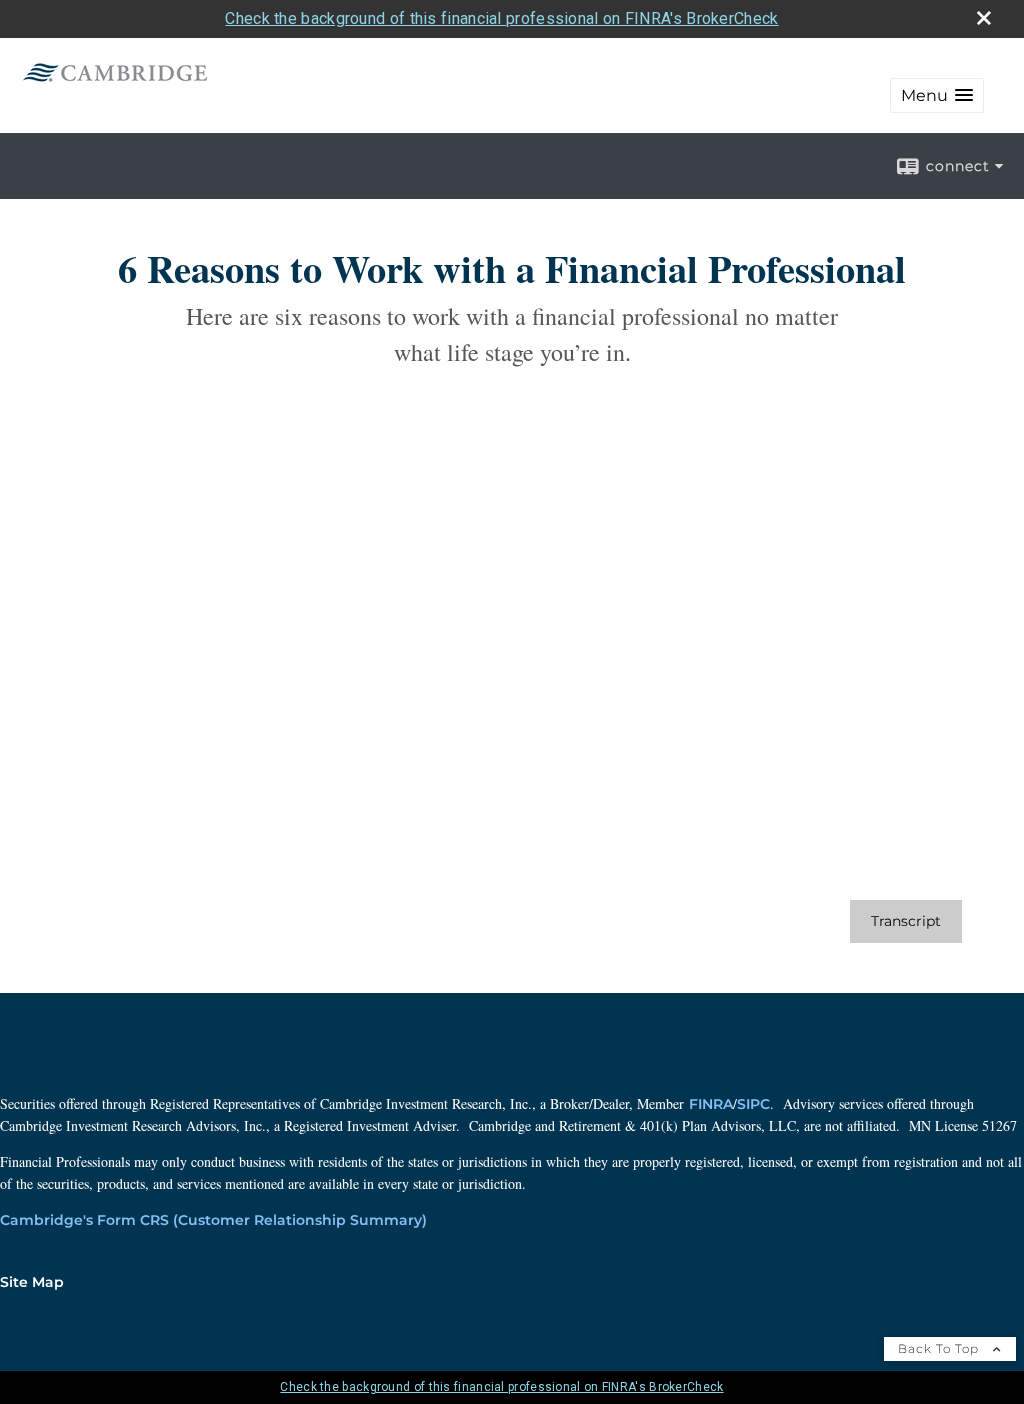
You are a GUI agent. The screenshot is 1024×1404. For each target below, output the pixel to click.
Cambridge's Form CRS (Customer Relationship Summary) (213, 1220)
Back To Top (940, 1348)
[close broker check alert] (984, 18)
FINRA (711, 1104)
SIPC (753, 1104)
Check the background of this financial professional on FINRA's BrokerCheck (501, 18)
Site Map (32, 1282)
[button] (937, 95)
